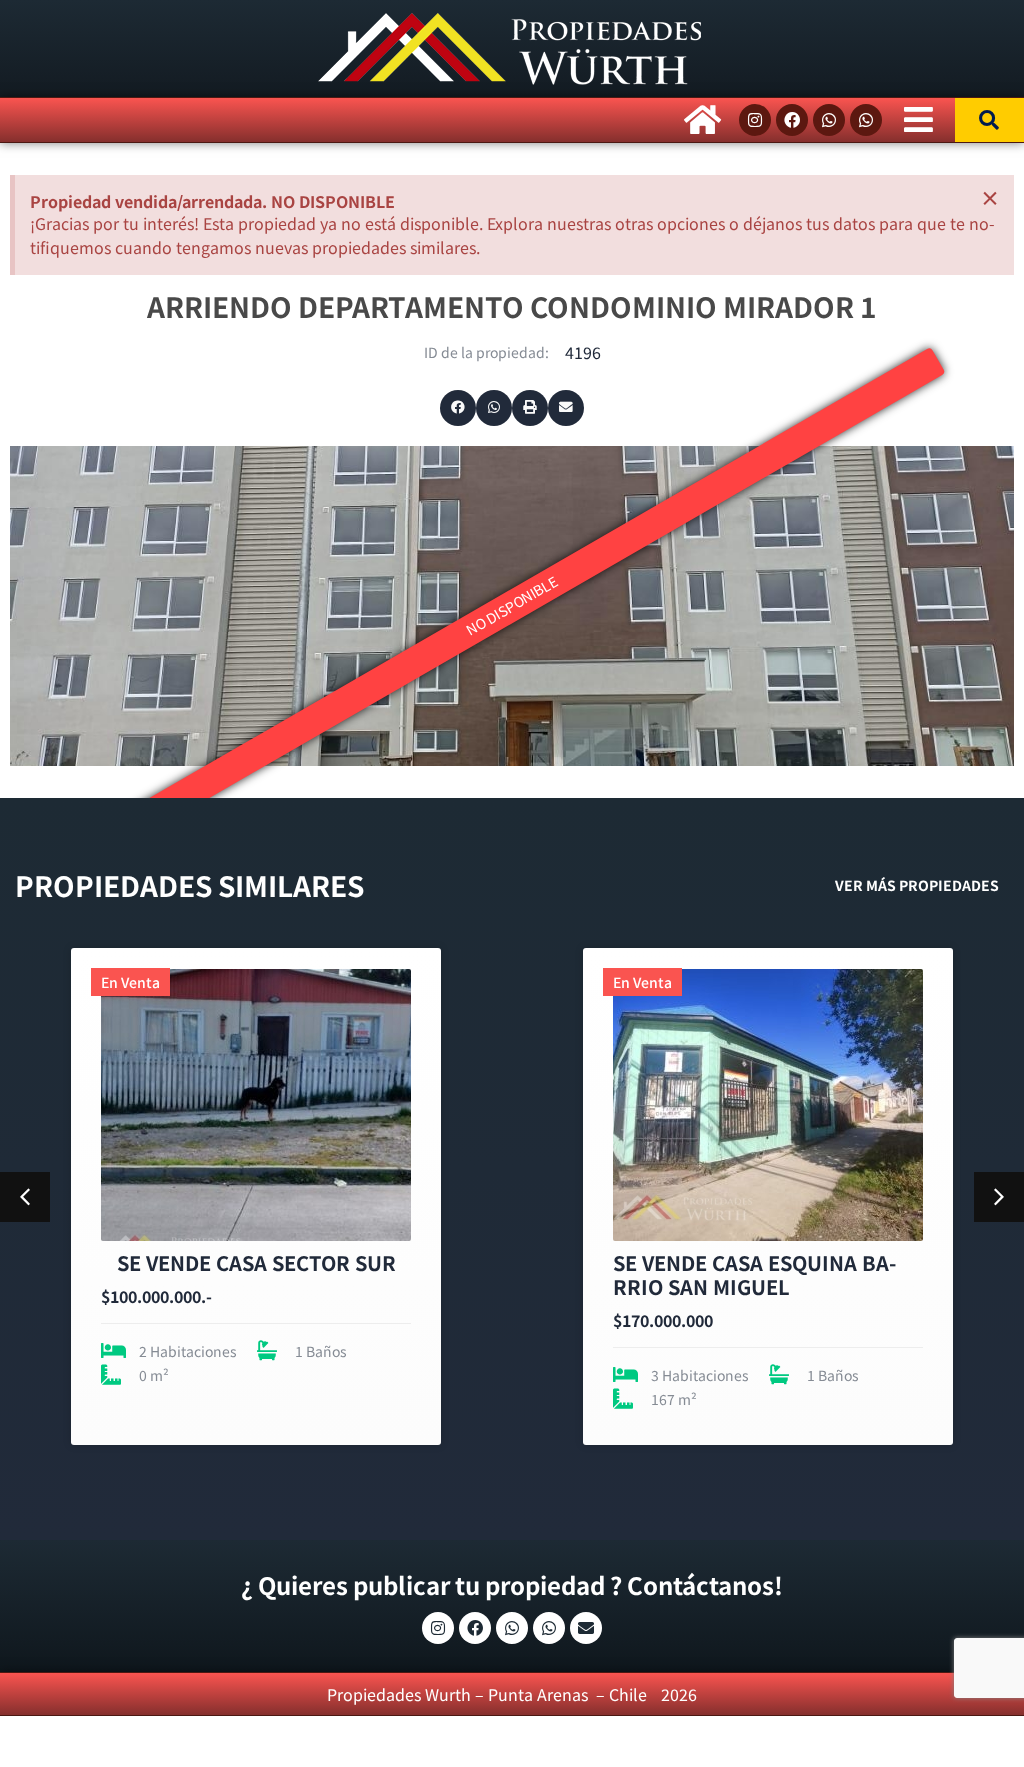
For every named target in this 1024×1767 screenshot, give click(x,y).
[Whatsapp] (829, 120)
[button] (458, 408)
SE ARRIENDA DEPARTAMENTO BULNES (761, 1275)
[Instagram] (755, 120)
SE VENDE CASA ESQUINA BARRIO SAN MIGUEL (242, 1275)
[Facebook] (792, 120)
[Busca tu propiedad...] (989, 120)
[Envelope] (586, 1628)
